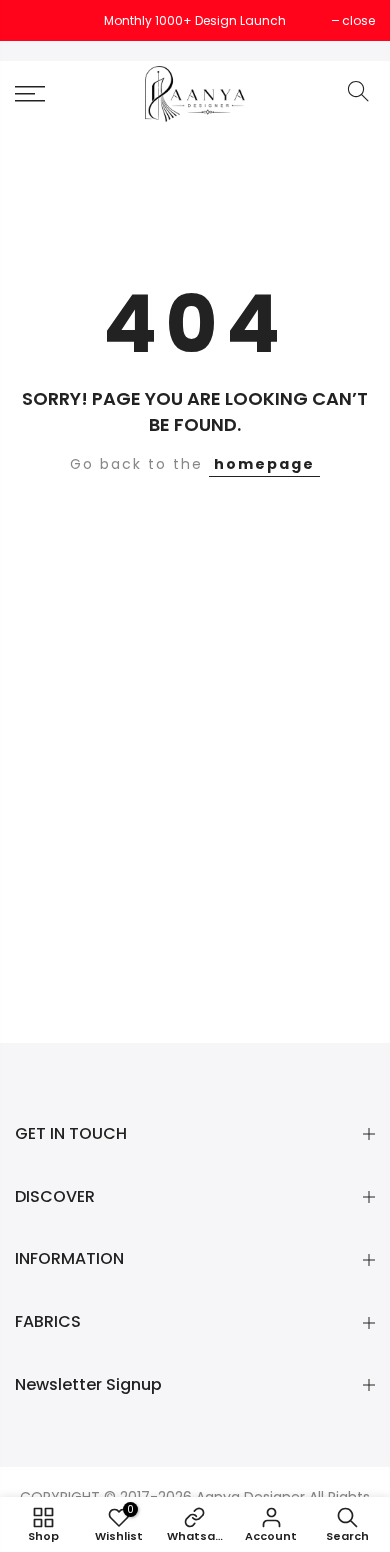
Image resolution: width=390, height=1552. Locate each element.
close (41, 20)
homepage (264, 464)
